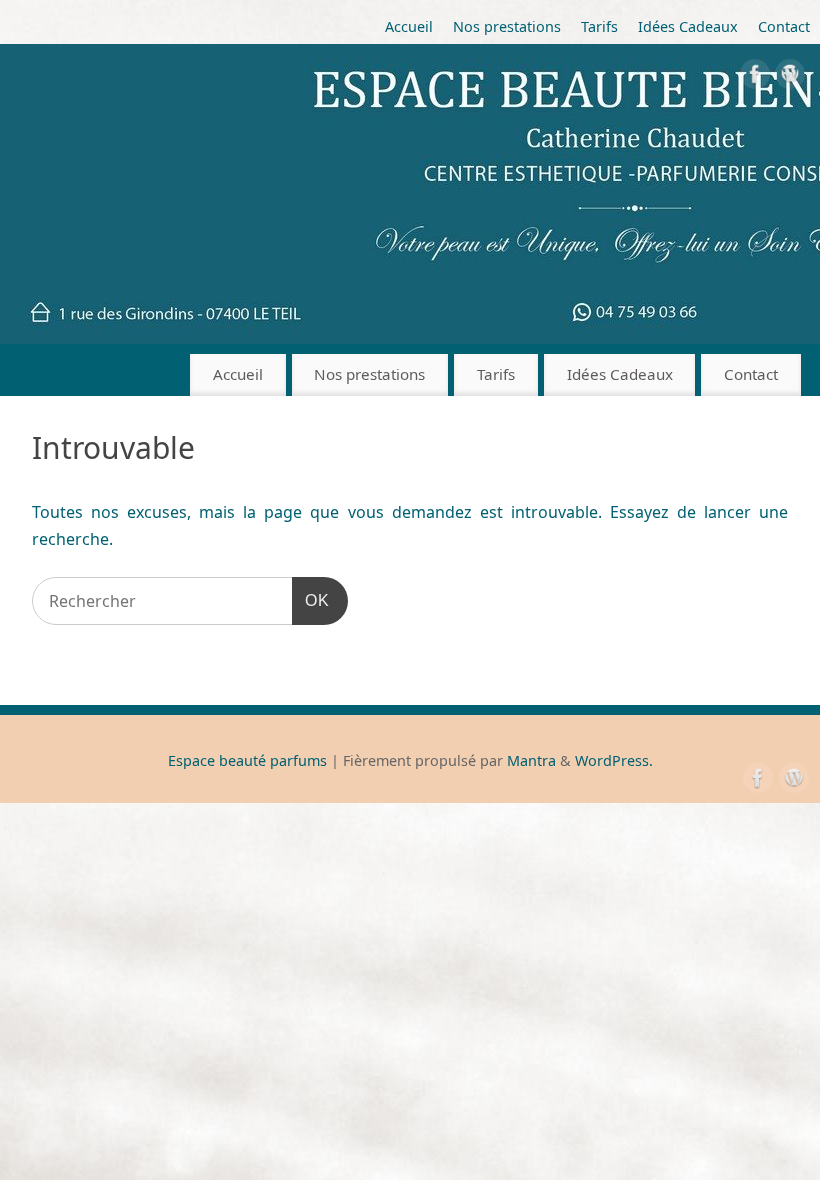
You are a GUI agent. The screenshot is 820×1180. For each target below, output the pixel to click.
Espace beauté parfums (247, 760)
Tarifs (599, 26)
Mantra (531, 760)
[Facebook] (755, 78)
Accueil (409, 26)
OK (311, 600)
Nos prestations (507, 26)
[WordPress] (790, 78)
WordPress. (614, 760)
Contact (784, 26)
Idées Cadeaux (688, 26)
